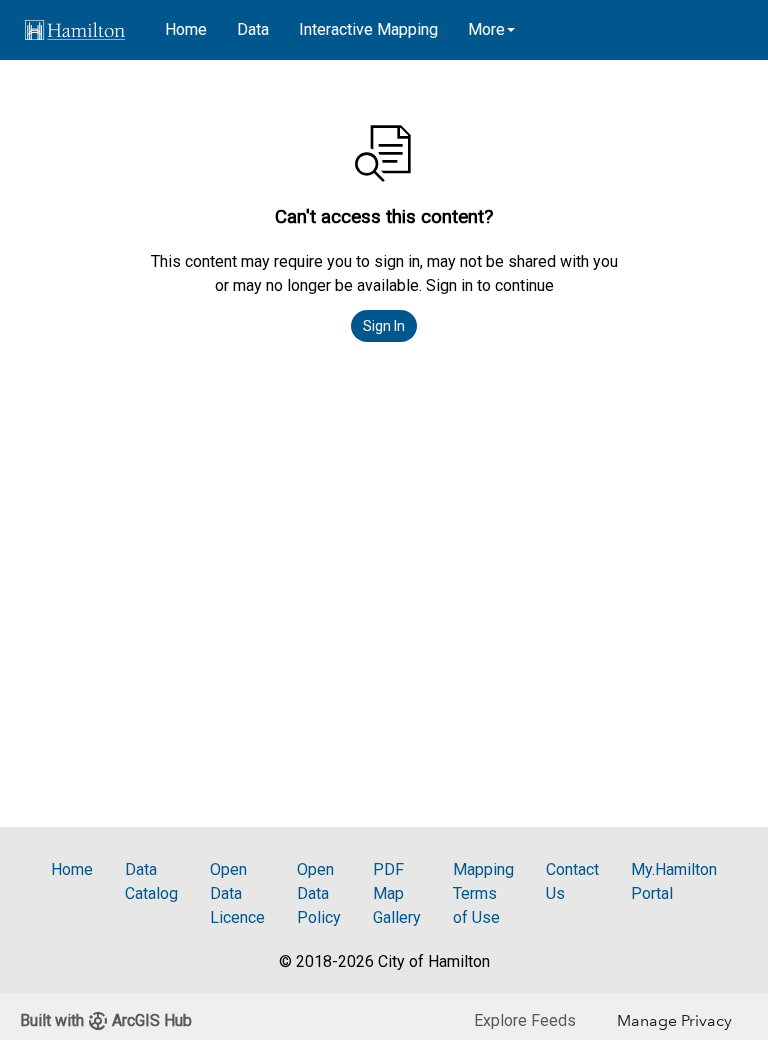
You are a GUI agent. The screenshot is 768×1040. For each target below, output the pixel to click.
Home (186, 29)
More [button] (486, 29)
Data (253, 29)
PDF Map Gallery (397, 893)
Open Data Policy (319, 893)
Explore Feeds (525, 1020)
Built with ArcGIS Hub (106, 1020)
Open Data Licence (237, 893)
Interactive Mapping (368, 29)
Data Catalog (151, 881)
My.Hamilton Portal (674, 881)
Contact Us (572, 881)
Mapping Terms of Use (483, 893)
